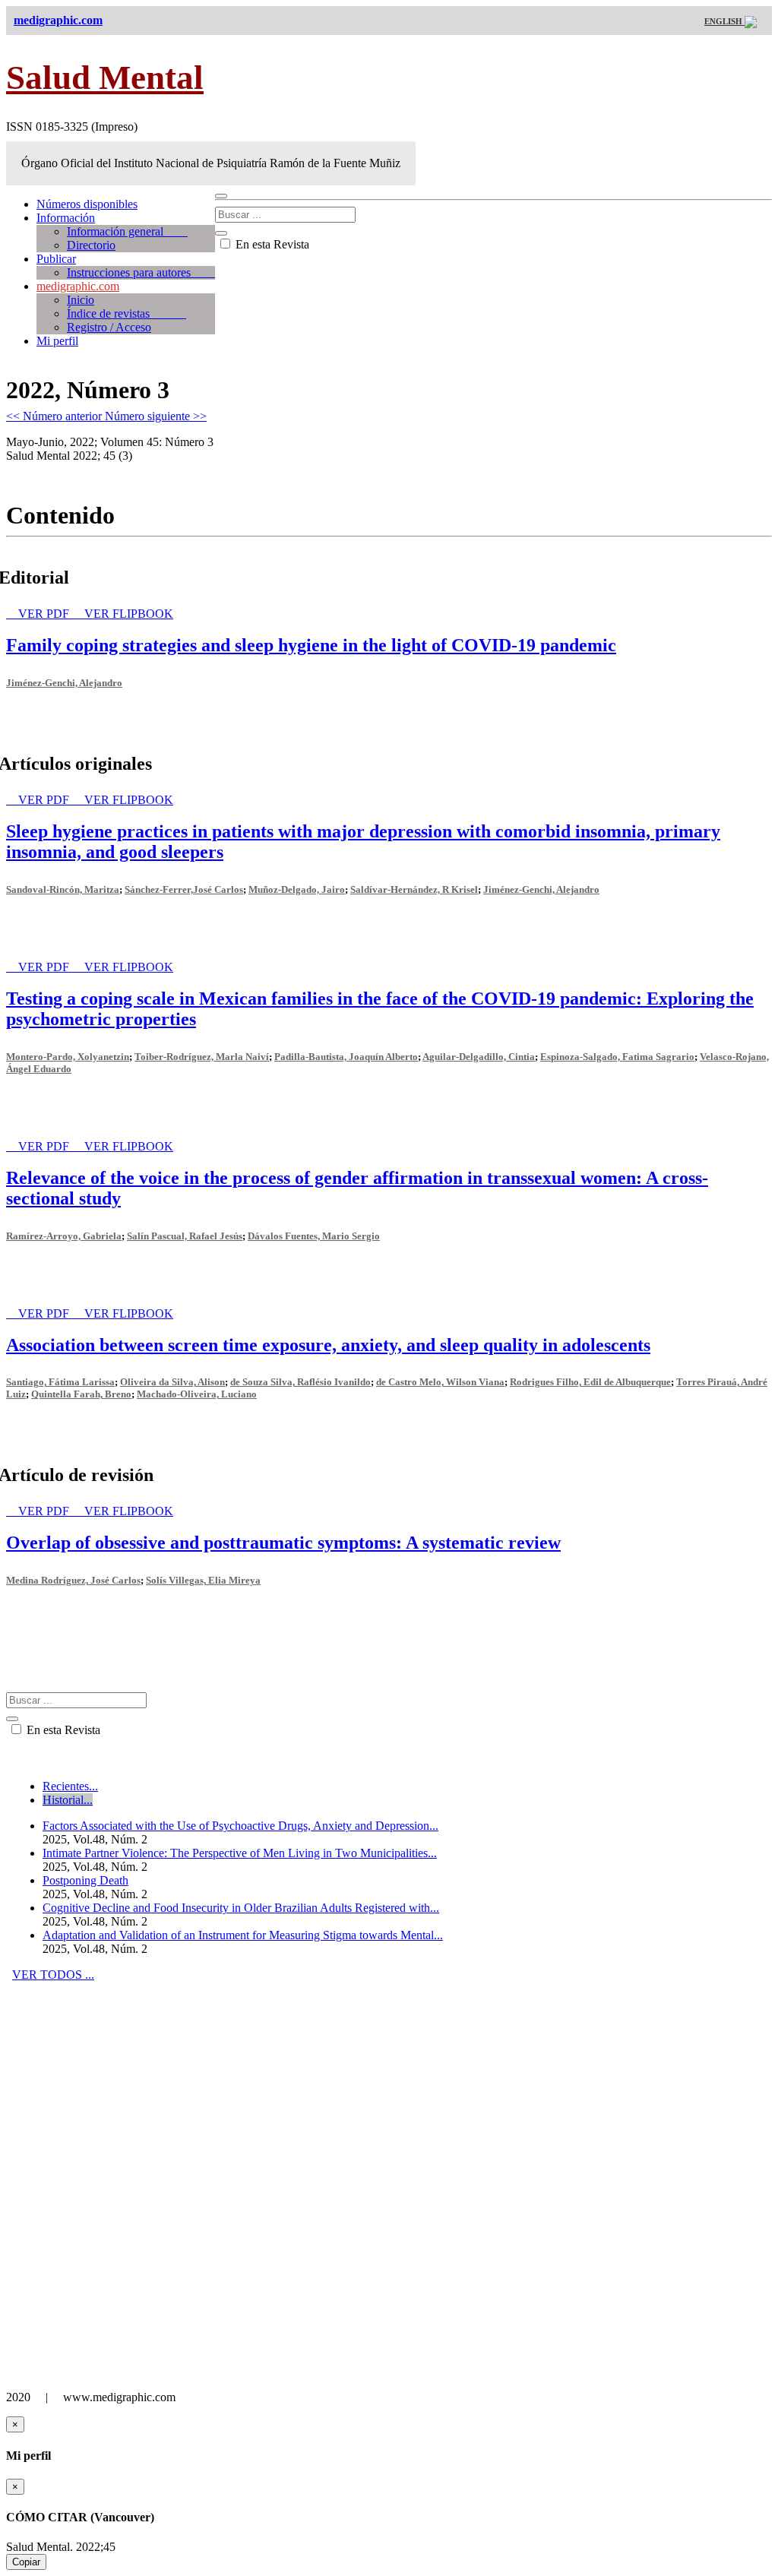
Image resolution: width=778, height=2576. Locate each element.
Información (66, 218)
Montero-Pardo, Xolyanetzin (68, 1057)
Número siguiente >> (156, 416)
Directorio (91, 245)
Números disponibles (87, 204)
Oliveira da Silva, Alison (172, 1382)
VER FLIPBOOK (129, 614)
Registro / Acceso (109, 327)
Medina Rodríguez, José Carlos (73, 1580)
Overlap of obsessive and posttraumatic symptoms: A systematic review (283, 1543)
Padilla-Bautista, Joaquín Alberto (346, 1057)
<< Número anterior (55, 416)
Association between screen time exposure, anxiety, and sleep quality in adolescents (328, 1345)
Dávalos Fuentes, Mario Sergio (314, 1236)
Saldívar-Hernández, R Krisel (414, 889)
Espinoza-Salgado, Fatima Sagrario (617, 1057)
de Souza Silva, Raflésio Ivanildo (300, 1382)
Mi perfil (57, 341)
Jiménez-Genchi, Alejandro (64, 683)
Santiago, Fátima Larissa (60, 1382)
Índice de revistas (127, 313)
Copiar (26, 2562)
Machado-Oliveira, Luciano (197, 1394)
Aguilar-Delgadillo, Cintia (479, 1057)
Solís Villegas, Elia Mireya (203, 1580)
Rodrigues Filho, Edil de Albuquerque (590, 1382)
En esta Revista (271, 244)
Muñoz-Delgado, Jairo (297, 889)
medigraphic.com (78, 286)
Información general (127, 231)
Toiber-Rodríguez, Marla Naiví (202, 1057)
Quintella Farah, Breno (81, 1394)
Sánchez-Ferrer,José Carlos (184, 889)
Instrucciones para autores (141, 272)
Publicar (56, 259)
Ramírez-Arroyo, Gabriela (64, 1236)
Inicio (81, 300)
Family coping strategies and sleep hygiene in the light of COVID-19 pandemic (311, 645)
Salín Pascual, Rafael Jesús (185, 1236)
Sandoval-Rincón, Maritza (63, 889)
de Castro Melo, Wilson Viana (440, 1382)
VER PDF (45, 614)
